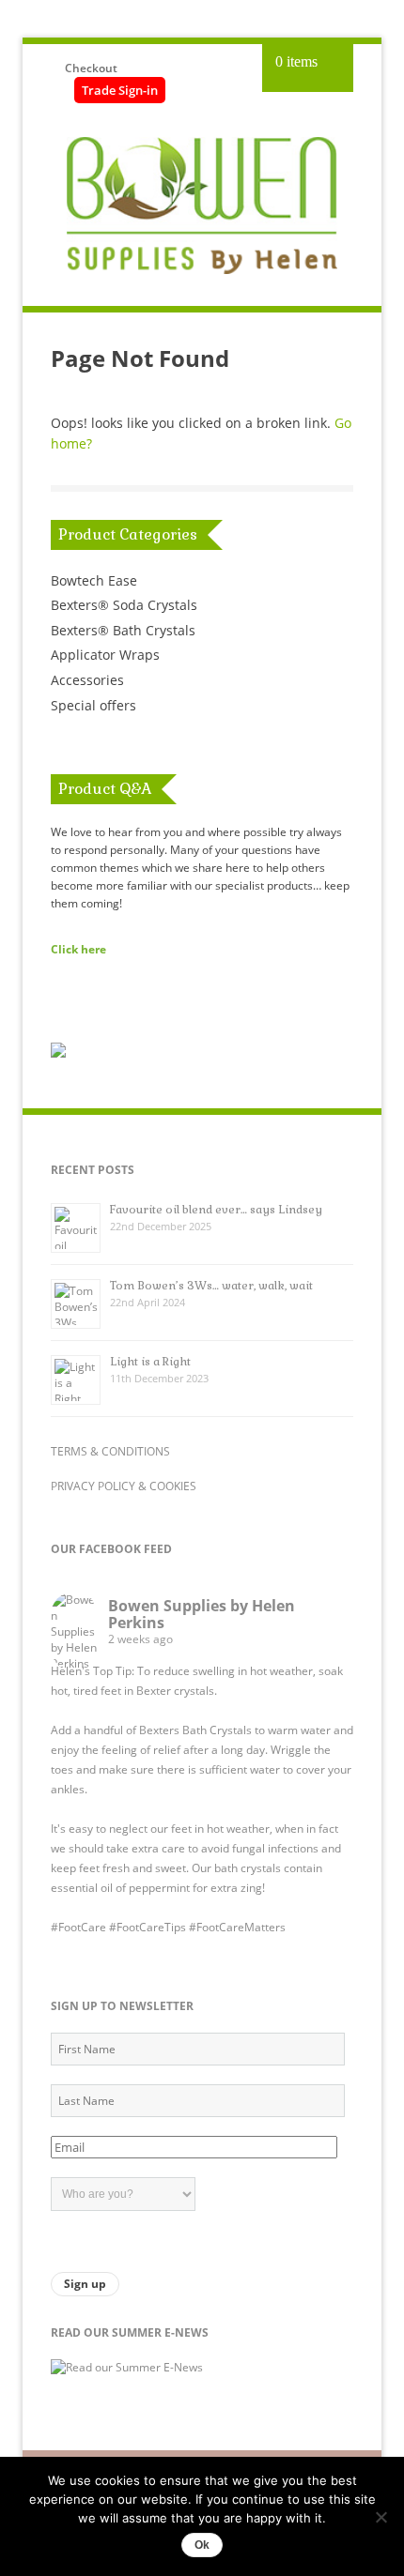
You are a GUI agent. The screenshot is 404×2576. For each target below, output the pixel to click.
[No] (381, 2517)
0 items (296, 61)
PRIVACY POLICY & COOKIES (124, 1486)
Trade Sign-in (120, 90)
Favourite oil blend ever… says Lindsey (216, 1210)
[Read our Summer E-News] (127, 2367)
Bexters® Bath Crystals (123, 630)
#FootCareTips (148, 1927)
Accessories (87, 680)
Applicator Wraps (105, 655)
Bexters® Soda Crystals (124, 605)
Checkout (91, 68)
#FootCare (78, 1927)
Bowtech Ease (94, 580)
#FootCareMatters (237, 1927)
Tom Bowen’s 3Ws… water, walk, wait (211, 1286)
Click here (78, 949)
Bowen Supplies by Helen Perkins (202, 1614)
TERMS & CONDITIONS (110, 1451)
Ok (202, 2545)
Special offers (93, 705)
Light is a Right (150, 1362)
